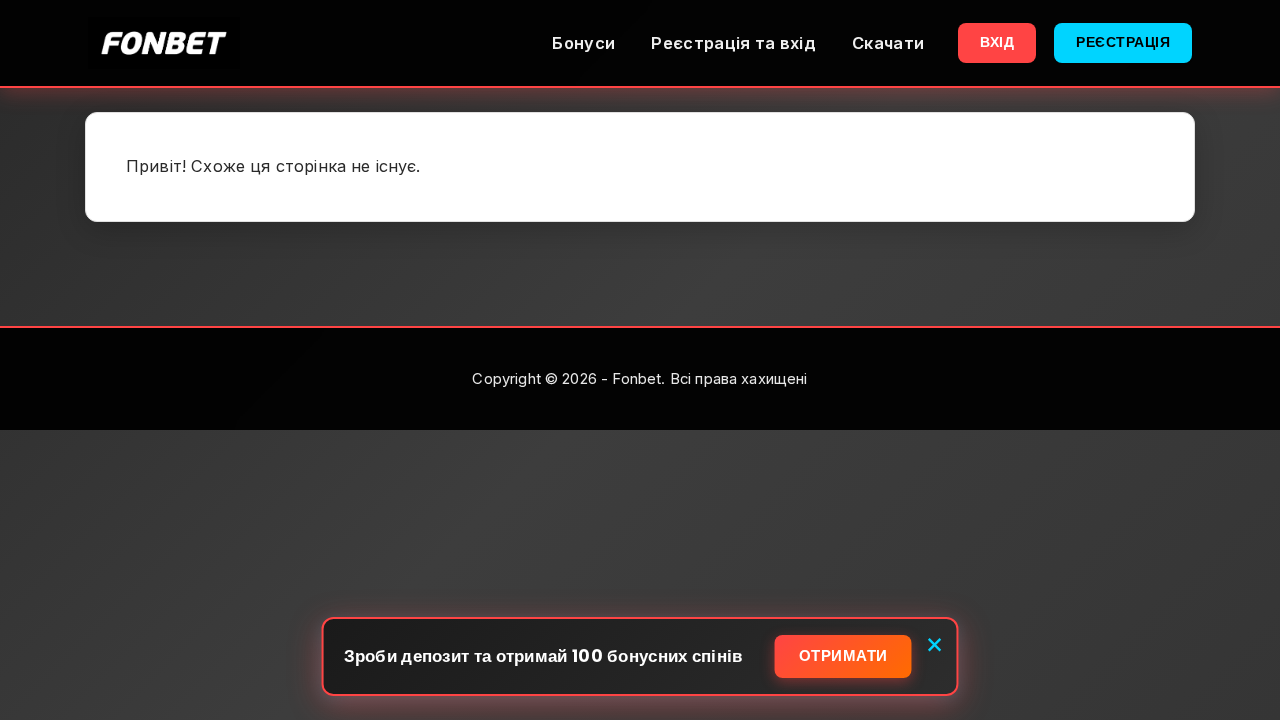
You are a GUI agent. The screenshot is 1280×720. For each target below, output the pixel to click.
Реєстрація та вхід (733, 43)
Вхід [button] (997, 42)
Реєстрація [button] (1123, 42)
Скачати (888, 43)
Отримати (843, 655)
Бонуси (583, 43)
